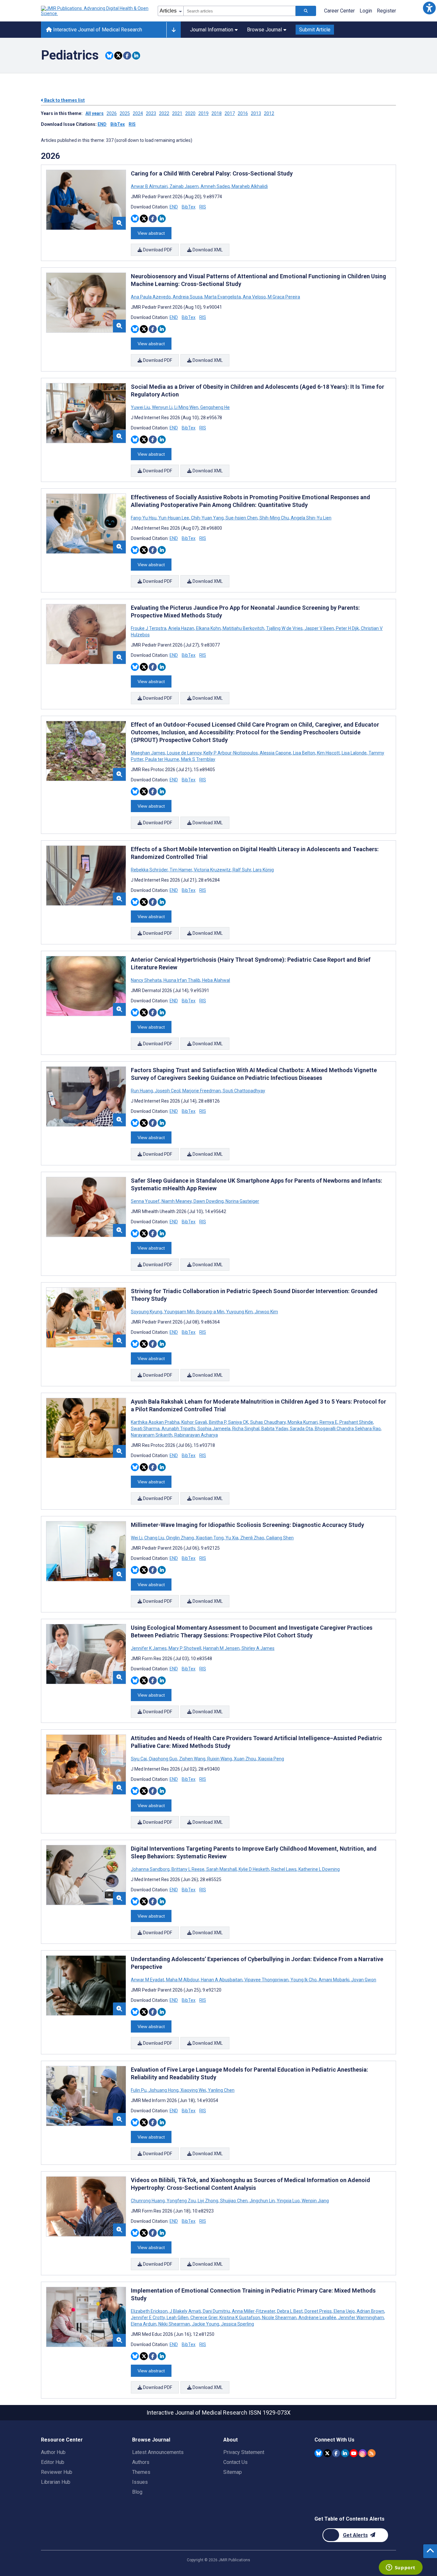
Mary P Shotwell (185, 1648)
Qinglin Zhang (180, 1538)
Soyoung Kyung (147, 1312)
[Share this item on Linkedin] (136, 56)
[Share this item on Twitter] (118, 56)
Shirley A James (258, 1648)
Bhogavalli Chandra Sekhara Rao (348, 1429)
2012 (269, 113)
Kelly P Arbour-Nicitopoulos (231, 753)
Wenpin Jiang (315, 2201)
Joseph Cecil (168, 1091)
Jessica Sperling (237, 2324)
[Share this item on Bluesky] (109, 56)
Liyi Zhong (208, 2201)
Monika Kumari (303, 1422)
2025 (125, 113)
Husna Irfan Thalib (182, 980)
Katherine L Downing (319, 1869)
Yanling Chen (221, 2090)
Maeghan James (148, 753)
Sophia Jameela (214, 1429)
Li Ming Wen (186, 407)
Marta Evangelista (223, 297)
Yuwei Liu (141, 407)
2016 (243, 113)
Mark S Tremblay (198, 759)
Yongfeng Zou (181, 2201)
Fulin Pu (139, 2090)
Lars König (263, 870)
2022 (164, 113)
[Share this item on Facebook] (127, 56)
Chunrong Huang (148, 2201)
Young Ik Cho (304, 1980)
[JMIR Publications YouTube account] (354, 2453)
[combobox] (239, 11)
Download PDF (157, 250)
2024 (138, 113)
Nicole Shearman (279, 2318)
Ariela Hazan (181, 628)
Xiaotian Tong (210, 1538)
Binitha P (218, 1422)
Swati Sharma (146, 1429)
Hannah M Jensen (221, 1648)
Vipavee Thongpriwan (266, 1980)
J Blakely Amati (185, 2311)
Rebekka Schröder (150, 870)
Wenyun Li (162, 407)
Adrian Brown (370, 2311)
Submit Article (315, 30)
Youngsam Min (179, 1312)
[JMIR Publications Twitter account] (327, 2453)
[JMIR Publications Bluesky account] (318, 2453)
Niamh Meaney (177, 1201)
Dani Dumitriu (216, 2311)
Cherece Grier (204, 2318)
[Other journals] (174, 30)
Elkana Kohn (208, 628)
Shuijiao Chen (234, 2201)
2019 (203, 113)
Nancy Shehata (147, 980)
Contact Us (235, 2462)
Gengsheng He (215, 407)
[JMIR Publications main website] (95, 11)
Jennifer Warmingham (361, 2318)
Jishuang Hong (163, 2090)
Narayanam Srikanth (152, 1435)
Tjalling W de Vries (284, 628)
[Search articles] (306, 11)
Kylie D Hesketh (254, 1869)
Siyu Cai (139, 1759)
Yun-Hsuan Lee (174, 518)
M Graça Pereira (283, 297)
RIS (132, 124)
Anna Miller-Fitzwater (254, 2311)
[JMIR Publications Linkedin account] (345, 2453)
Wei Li (137, 1538)
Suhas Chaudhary (268, 1422)
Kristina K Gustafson (240, 2318)
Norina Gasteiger (242, 1201)
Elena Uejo (344, 2311)
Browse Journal (264, 30)
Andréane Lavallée (317, 2318)
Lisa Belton (304, 753)
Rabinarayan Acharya (196, 1435)
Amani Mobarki (334, 1980)
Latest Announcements (158, 2452)
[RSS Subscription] (372, 2453)
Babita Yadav (275, 1429)
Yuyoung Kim (239, 1312)
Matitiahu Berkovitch (243, 628)
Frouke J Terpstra (149, 628)
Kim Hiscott (328, 753)
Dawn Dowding (209, 1201)
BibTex (118, 124)
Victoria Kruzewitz (212, 870)
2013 (256, 113)
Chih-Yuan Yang (207, 518)
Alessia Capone (275, 753)
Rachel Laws (284, 1869)
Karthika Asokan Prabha (156, 1422)
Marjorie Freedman (202, 1091)
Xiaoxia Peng (270, 1759)
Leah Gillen (178, 2318)
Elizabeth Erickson (150, 2311)
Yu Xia (232, 1538)
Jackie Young (206, 2324)
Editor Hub (53, 2462)
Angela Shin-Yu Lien (311, 518)
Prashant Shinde (356, 1422)
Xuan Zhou (245, 1759)
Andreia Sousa (188, 297)
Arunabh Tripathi (179, 1429)
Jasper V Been (319, 628)
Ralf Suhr (242, 870)
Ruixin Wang (220, 1759)
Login (366, 11)
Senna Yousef (146, 1201)
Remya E (329, 1422)
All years (95, 113)
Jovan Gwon (363, 1980)
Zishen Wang (192, 1759)
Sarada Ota (301, 1429)
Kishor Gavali (194, 1422)
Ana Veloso (254, 297)
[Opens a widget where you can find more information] (401, 2568)
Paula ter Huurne (162, 759)
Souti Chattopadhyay (243, 1091)
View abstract (151, 233)
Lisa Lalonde (354, 753)
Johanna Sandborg (151, 1869)
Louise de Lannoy (184, 753)
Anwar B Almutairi (150, 186)
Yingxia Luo (288, 2201)
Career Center (339, 11)
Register (386, 11)
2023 (151, 113)
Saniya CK (238, 1422)
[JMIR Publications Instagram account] (363, 2453)
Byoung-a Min (210, 1312)
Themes (141, 2472)
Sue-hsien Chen (242, 518)
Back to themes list (64, 100)
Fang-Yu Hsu (144, 518)
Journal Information (212, 30)
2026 (112, 113)
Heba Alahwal (216, 980)
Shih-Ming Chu (274, 518)
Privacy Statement (244, 2452)
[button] (429, 8)
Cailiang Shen (279, 1538)
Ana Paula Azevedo (151, 297)
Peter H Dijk (347, 628)
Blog (137, 2492)
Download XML (207, 250)
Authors (141, 2462)
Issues (140, 2482)
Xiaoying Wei (193, 2090)
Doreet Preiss (318, 2311)
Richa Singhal (246, 1429)
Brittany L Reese (188, 1869)
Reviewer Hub (57, 2472)
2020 (190, 113)
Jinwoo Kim (266, 1312)
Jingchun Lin (262, 2201)
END (102, 124)
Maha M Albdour (183, 1980)
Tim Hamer (181, 870)
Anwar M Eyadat (148, 1980)
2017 (230, 113)
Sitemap (233, 2472)
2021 (177, 113)
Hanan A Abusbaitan (222, 1980)
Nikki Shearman (174, 2324)
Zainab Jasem (184, 186)
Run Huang (142, 1091)
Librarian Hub (56, 2482)
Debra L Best (290, 2311)
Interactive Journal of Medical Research (97, 30)
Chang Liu (154, 1538)
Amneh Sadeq (215, 186)
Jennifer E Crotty (148, 2318)
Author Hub (53, 2452)
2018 (217, 113)
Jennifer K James (149, 1648)
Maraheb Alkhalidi (249, 186)
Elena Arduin (144, 2324)
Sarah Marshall (222, 1869)
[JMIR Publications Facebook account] (336, 2453)
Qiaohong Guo (163, 1759)
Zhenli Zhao (252, 1538)
